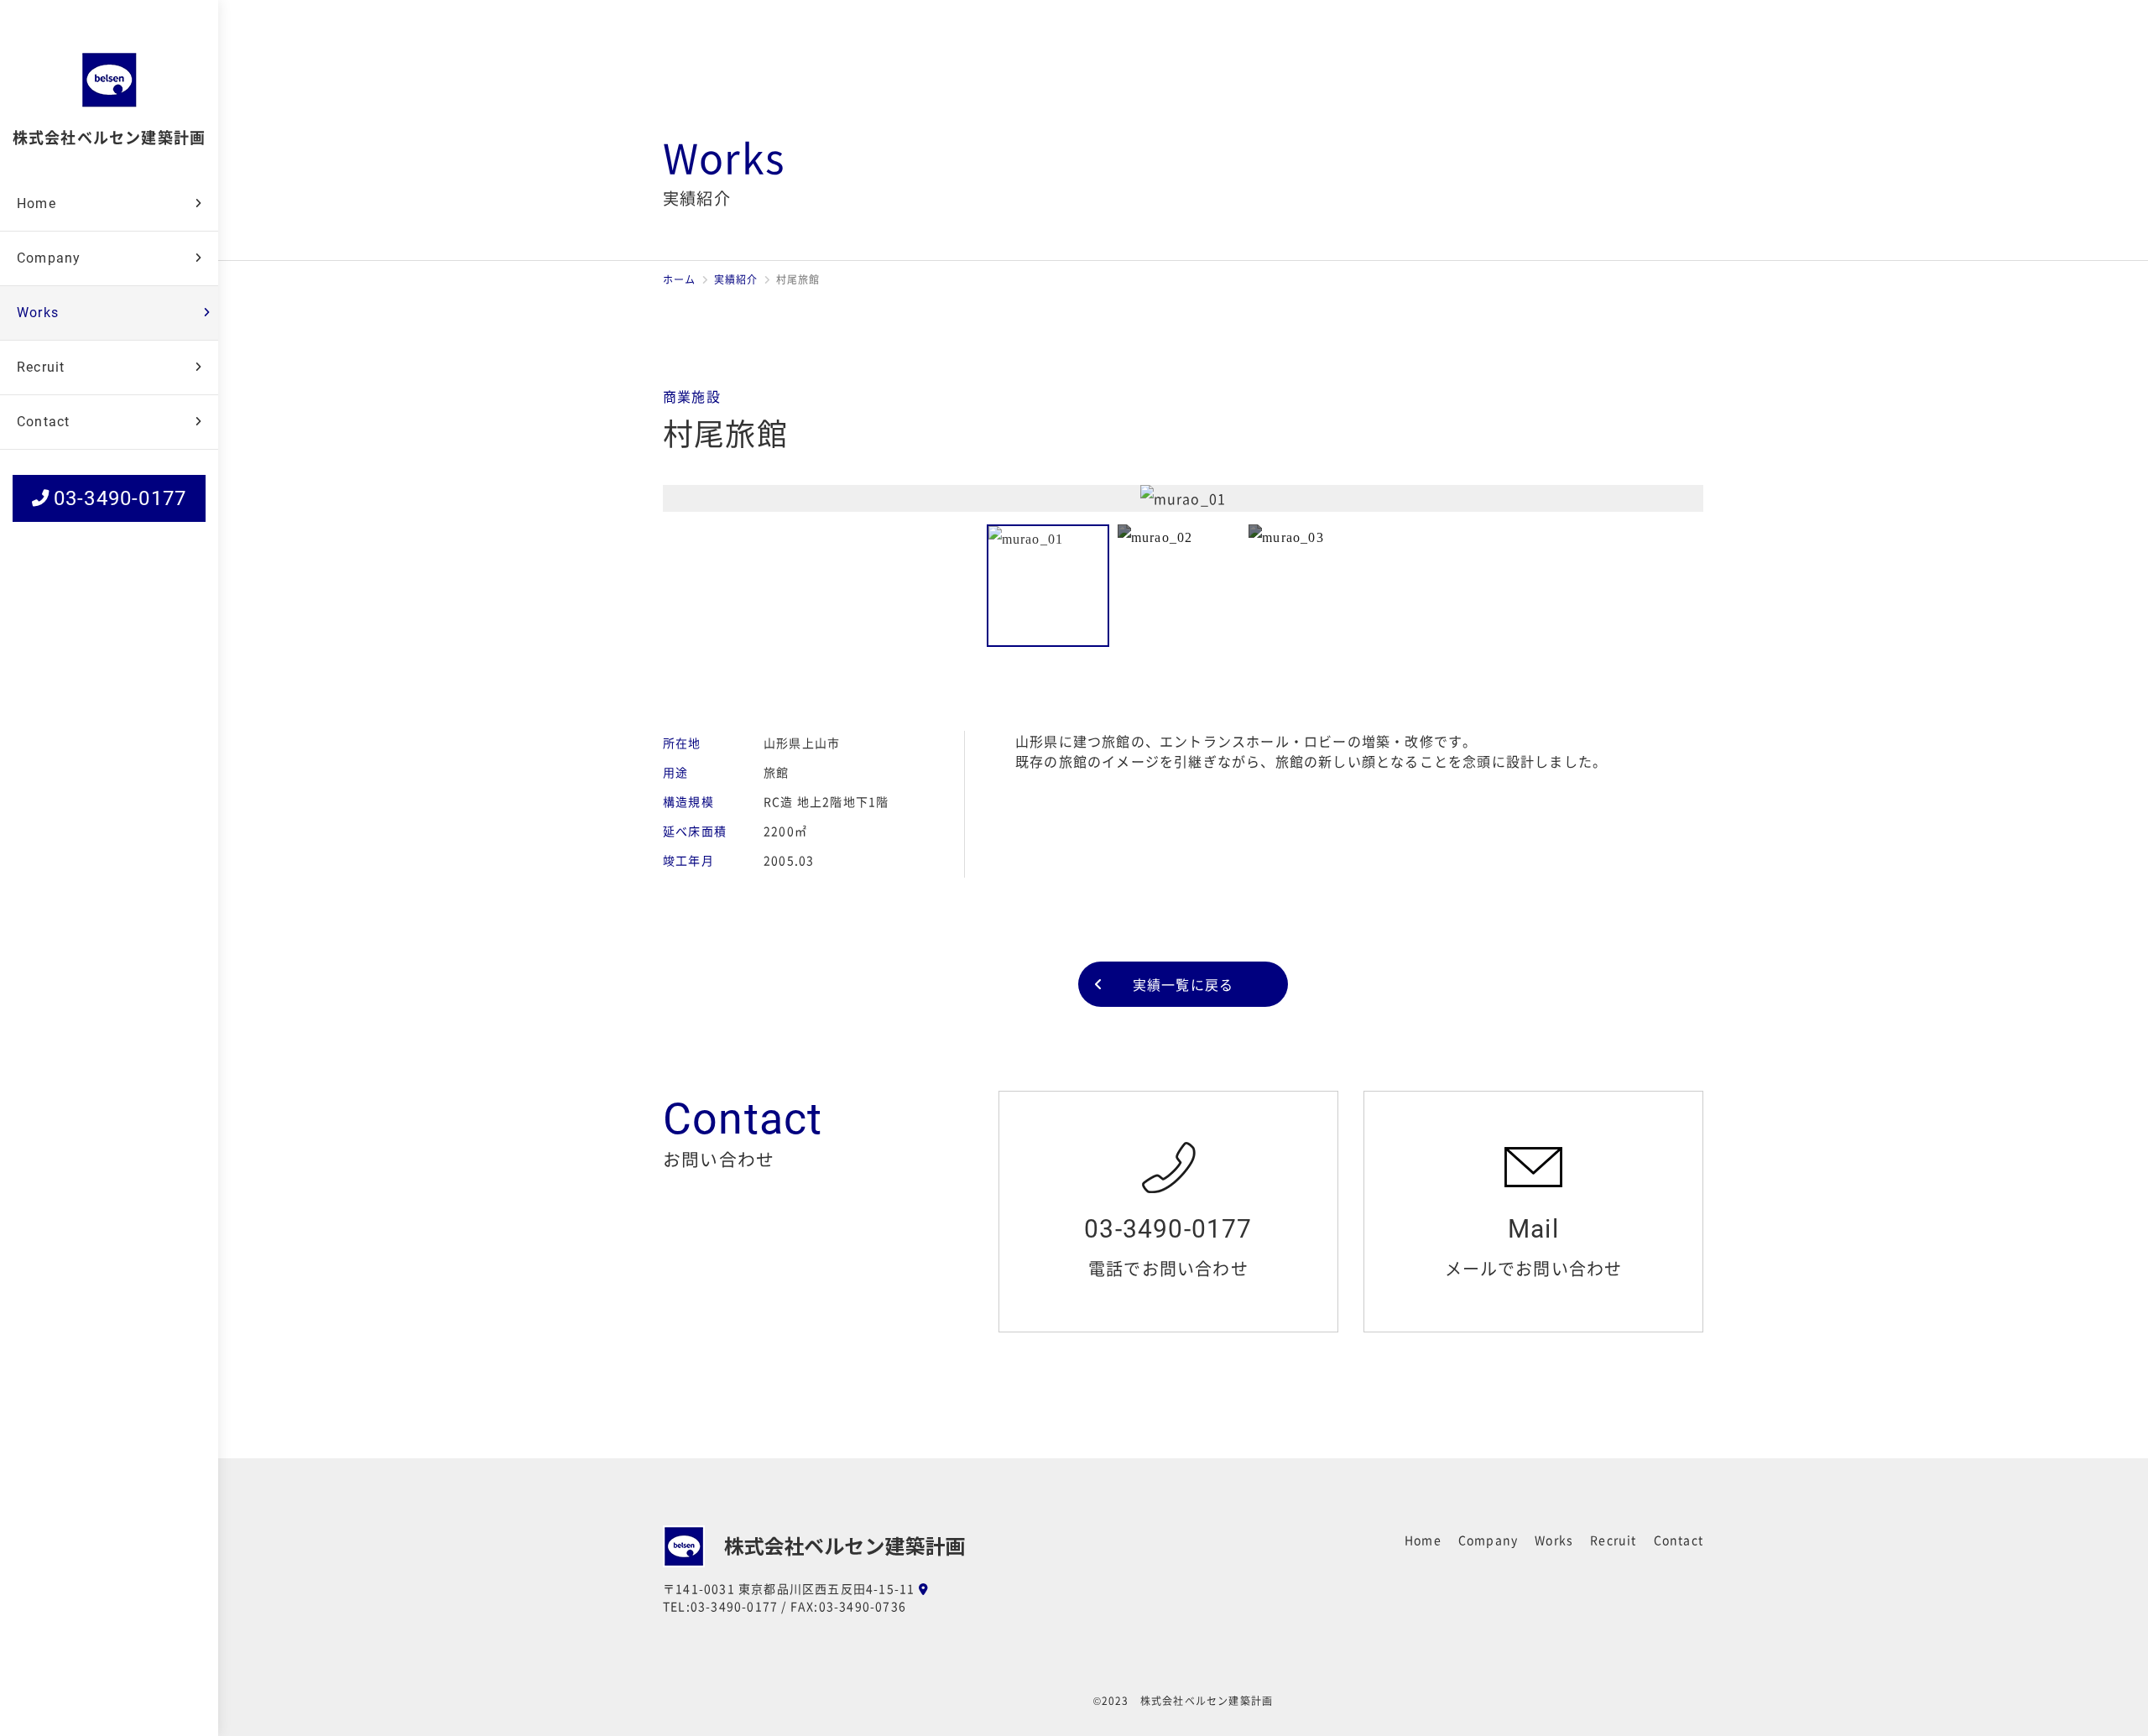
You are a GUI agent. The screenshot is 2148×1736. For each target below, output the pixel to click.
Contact (43, 422)
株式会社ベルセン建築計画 (109, 137)
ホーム (680, 279)
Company (49, 258)
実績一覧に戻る (1183, 984)
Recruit (41, 367)
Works (38, 313)
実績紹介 (736, 279)
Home (36, 203)
